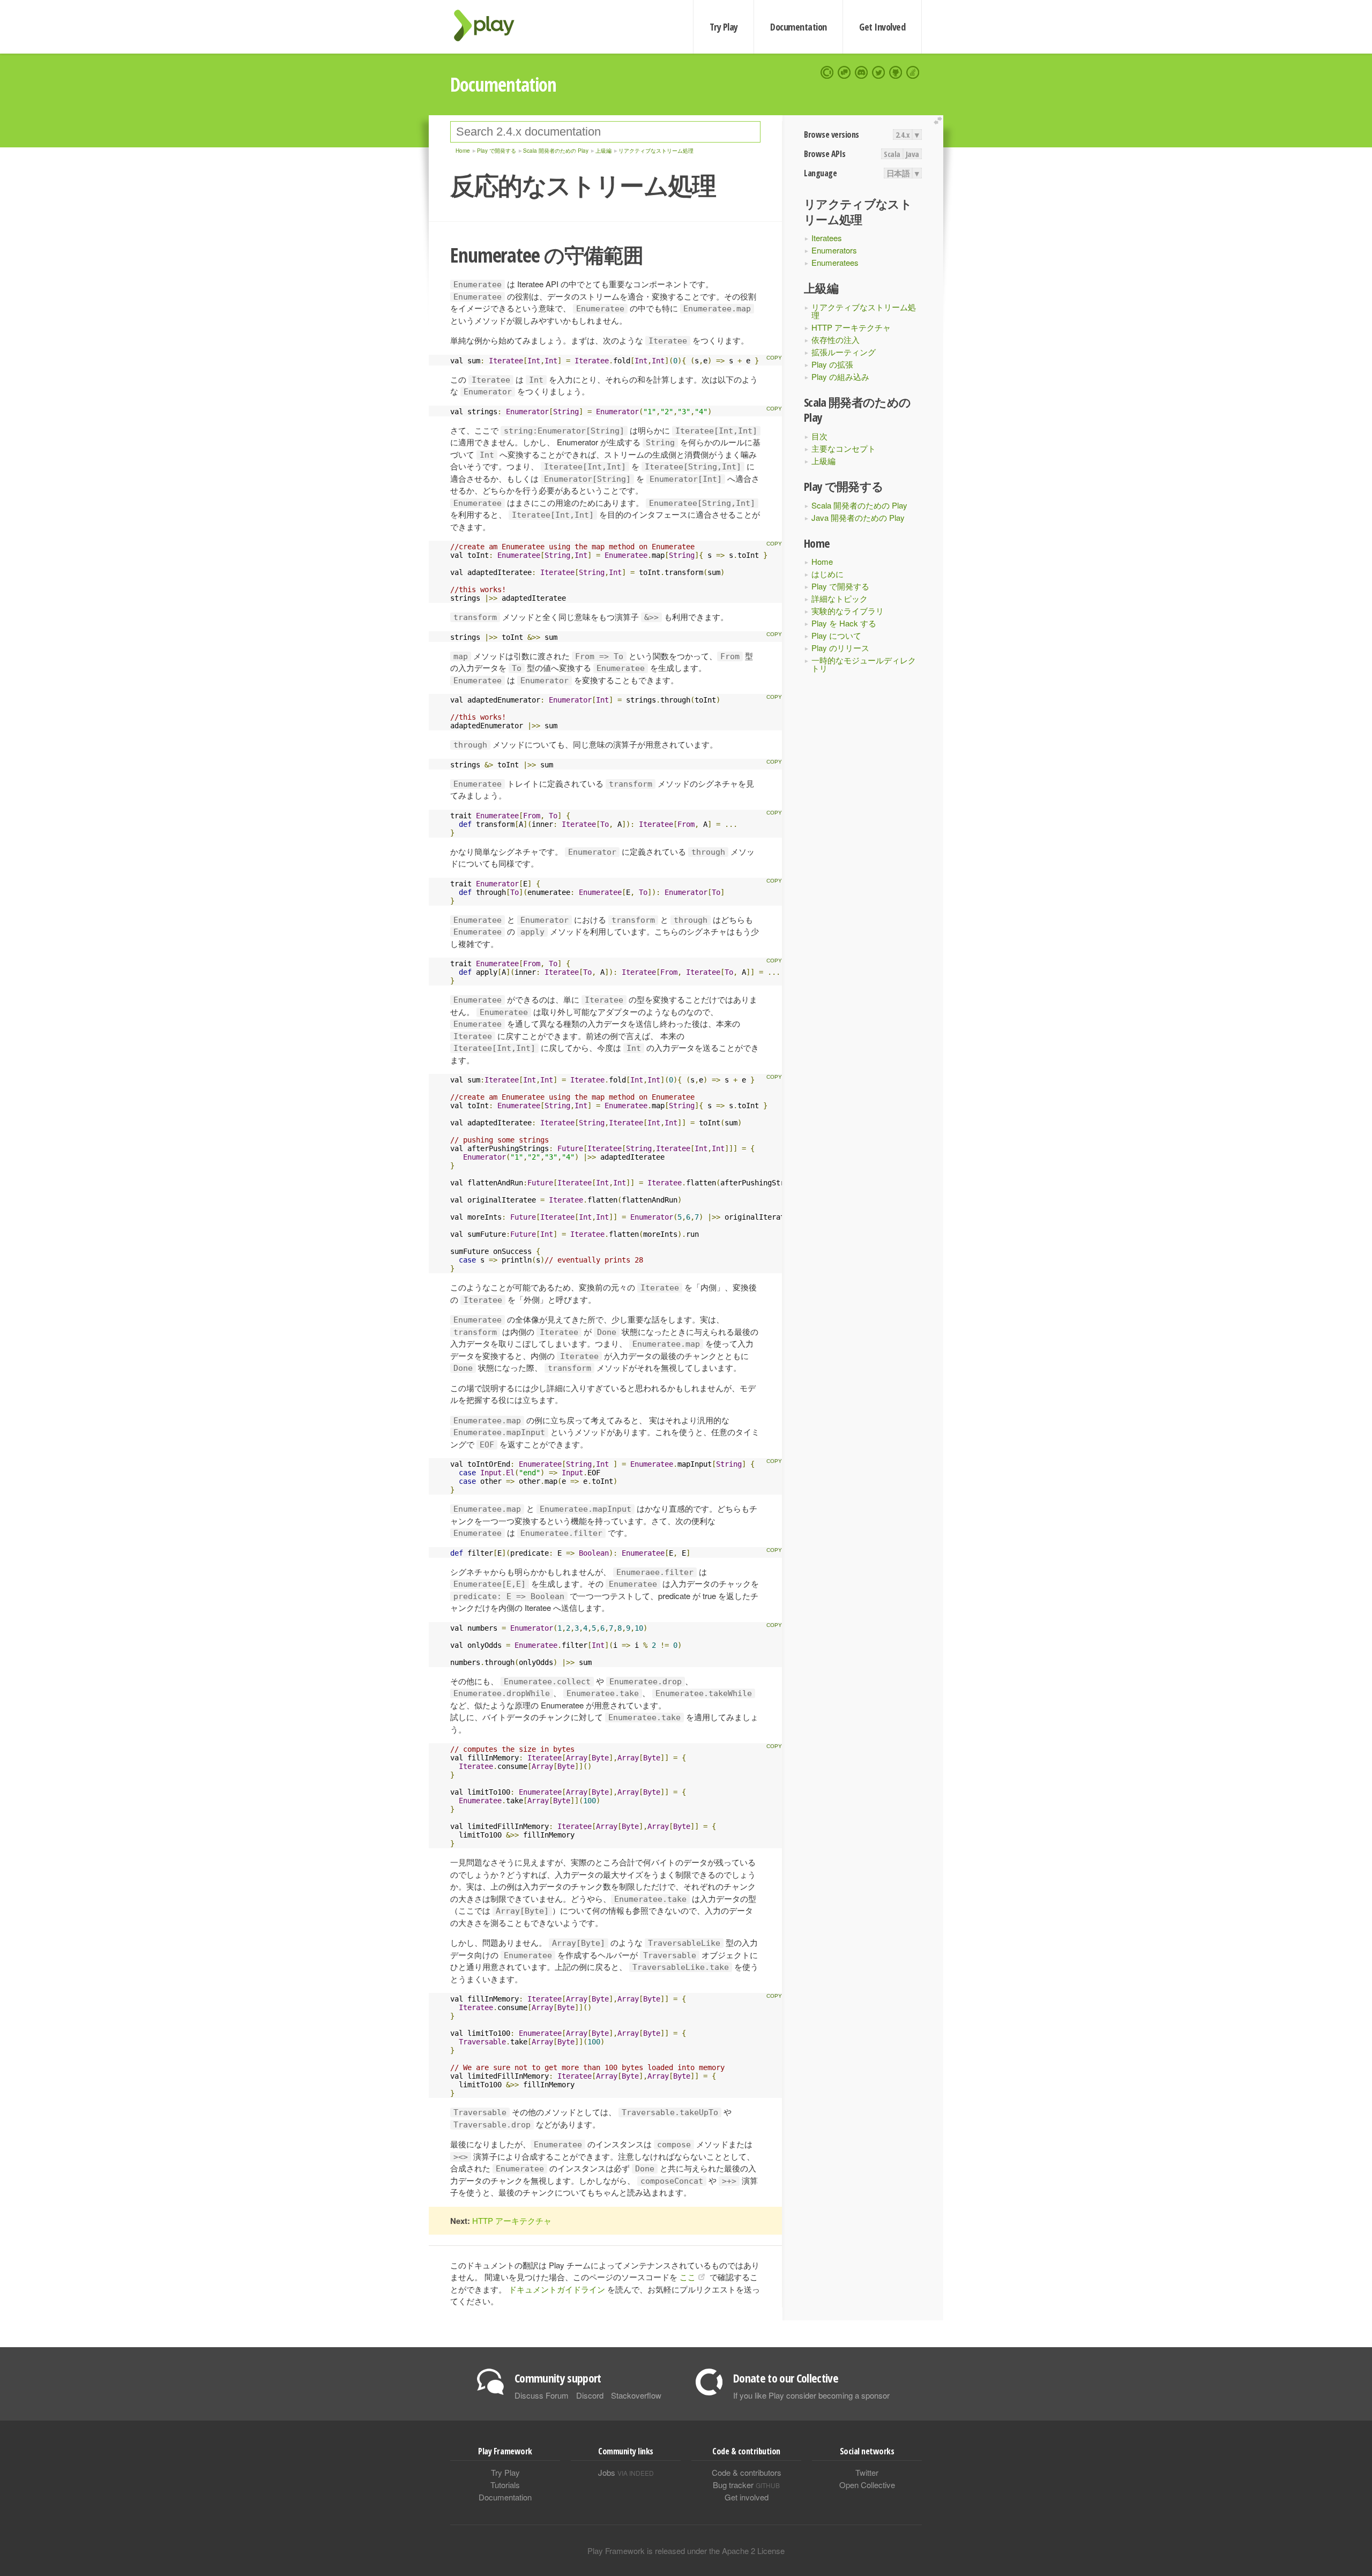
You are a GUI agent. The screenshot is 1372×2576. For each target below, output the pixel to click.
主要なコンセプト (844, 448)
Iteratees (827, 238)
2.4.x (903, 135)
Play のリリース (840, 648)
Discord (590, 2395)
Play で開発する (840, 586)
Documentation (798, 27)
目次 (819, 436)
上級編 (823, 461)
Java (912, 154)
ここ (688, 2277)
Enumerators (834, 250)
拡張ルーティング (844, 352)
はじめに (827, 574)
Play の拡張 (832, 364)
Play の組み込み (840, 376)
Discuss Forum (542, 2395)
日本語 (898, 173)
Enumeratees (835, 262)
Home (822, 561)
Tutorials (505, 2485)
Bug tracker (746, 2485)
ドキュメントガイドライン (557, 2289)
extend (939, 121)
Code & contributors (747, 2472)
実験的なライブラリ (848, 611)
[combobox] (605, 132)
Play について (836, 635)
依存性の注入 (836, 339)
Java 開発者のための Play (858, 517)
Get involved (747, 2497)
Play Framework (490, 25)
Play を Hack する (844, 623)
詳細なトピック (840, 598)
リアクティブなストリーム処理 (864, 311)
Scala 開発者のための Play (859, 505)
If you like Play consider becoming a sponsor (811, 2395)
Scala (892, 154)
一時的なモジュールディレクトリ (864, 664)
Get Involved (882, 27)
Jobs (626, 2472)
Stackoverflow (636, 2395)
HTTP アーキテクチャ (851, 327)
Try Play (724, 27)
